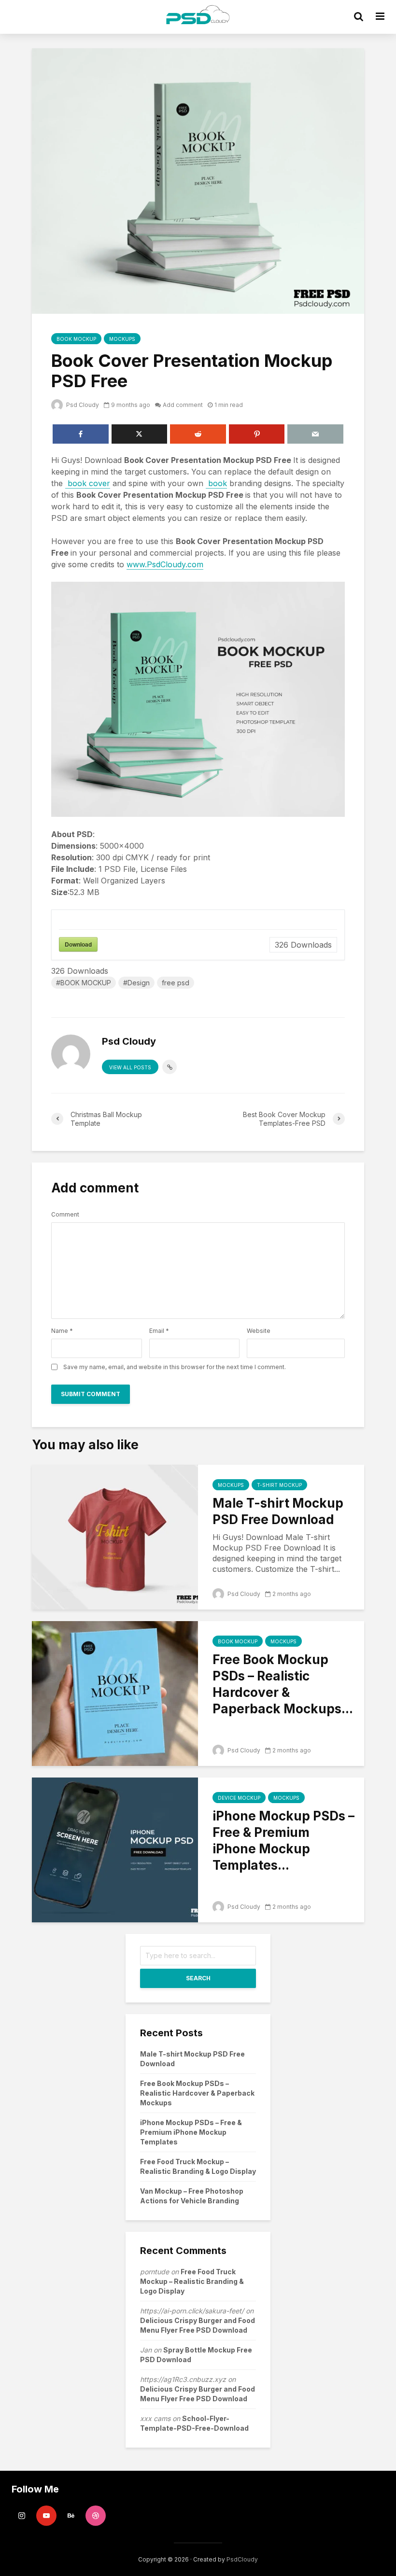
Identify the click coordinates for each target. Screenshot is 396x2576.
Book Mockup (76, 339)
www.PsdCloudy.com (165, 564)
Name (62, 1331)
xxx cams (155, 2418)
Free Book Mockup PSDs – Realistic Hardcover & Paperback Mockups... (283, 1684)
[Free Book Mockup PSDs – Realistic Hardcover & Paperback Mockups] (115, 1693)
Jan (146, 2350)
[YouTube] (46, 2516)
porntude (155, 2272)
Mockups (122, 339)
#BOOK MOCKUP (84, 983)
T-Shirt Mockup (279, 1485)
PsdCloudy (242, 2559)
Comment (65, 1215)
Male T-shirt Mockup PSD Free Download (278, 1511)
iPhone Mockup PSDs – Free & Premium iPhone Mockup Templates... (283, 1841)
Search (198, 1978)
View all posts (130, 1067)
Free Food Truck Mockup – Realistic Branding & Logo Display (192, 2281)
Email (159, 1331)
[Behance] (71, 2516)
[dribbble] (96, 2516)
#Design (136, 983)
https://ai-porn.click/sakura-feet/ (192, 2311)
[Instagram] (22, 2516)
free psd (176, 983)
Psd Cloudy (82, 405)
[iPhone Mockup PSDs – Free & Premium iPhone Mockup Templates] (115, 1849)
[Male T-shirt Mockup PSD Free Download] (115, 1536)
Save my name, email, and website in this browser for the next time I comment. (175, 1367)
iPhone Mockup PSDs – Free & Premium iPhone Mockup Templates (191, 2132)
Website (259, 1331)
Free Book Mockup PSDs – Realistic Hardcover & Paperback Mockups (197, 2093)
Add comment (183, 405)
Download (78, 944)
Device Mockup (239, 1798)
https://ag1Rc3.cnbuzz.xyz (183, 2379)
